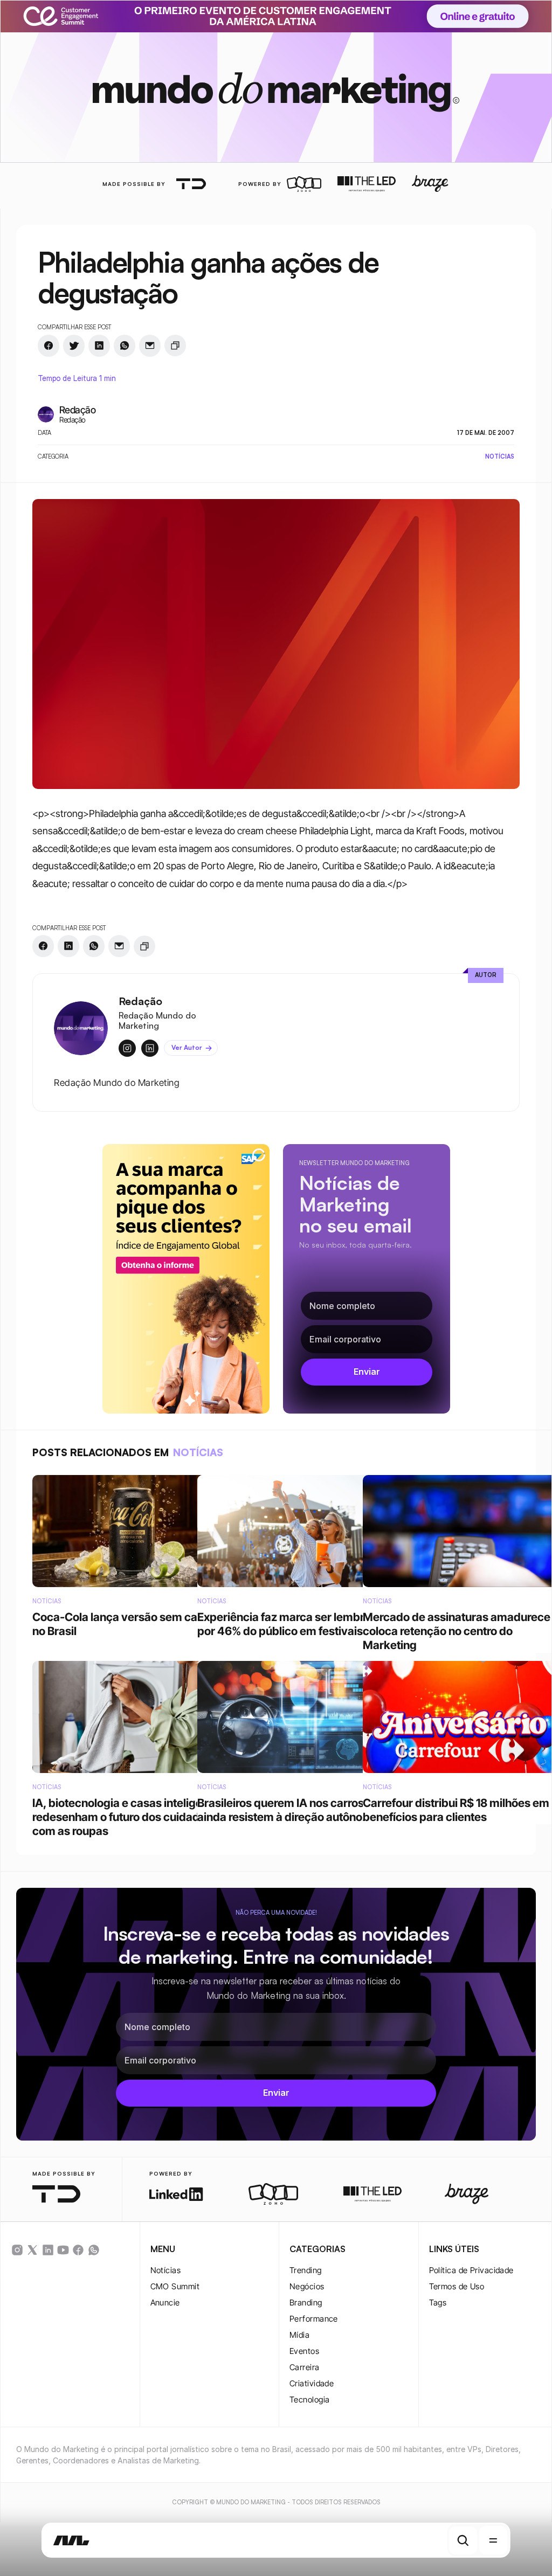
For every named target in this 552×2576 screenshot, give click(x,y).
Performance (314, 2319)
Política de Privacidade (471, 2270)
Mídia (299, 2335)
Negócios (307, 2286)
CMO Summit (175, 2286)
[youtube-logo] (63, 2250)
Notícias (166, 2270)
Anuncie (165, 2303)
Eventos (304, 2351)
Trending (306, 2270)
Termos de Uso (457, 2286)
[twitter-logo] (32, 2250)
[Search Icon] (463, 2540)
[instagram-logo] (17, 2250)
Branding (306, 2303)
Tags (438, 2303)
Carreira (305, 2367)
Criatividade (312, 2383)
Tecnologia (310, 2400)
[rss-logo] (78, 2250)
